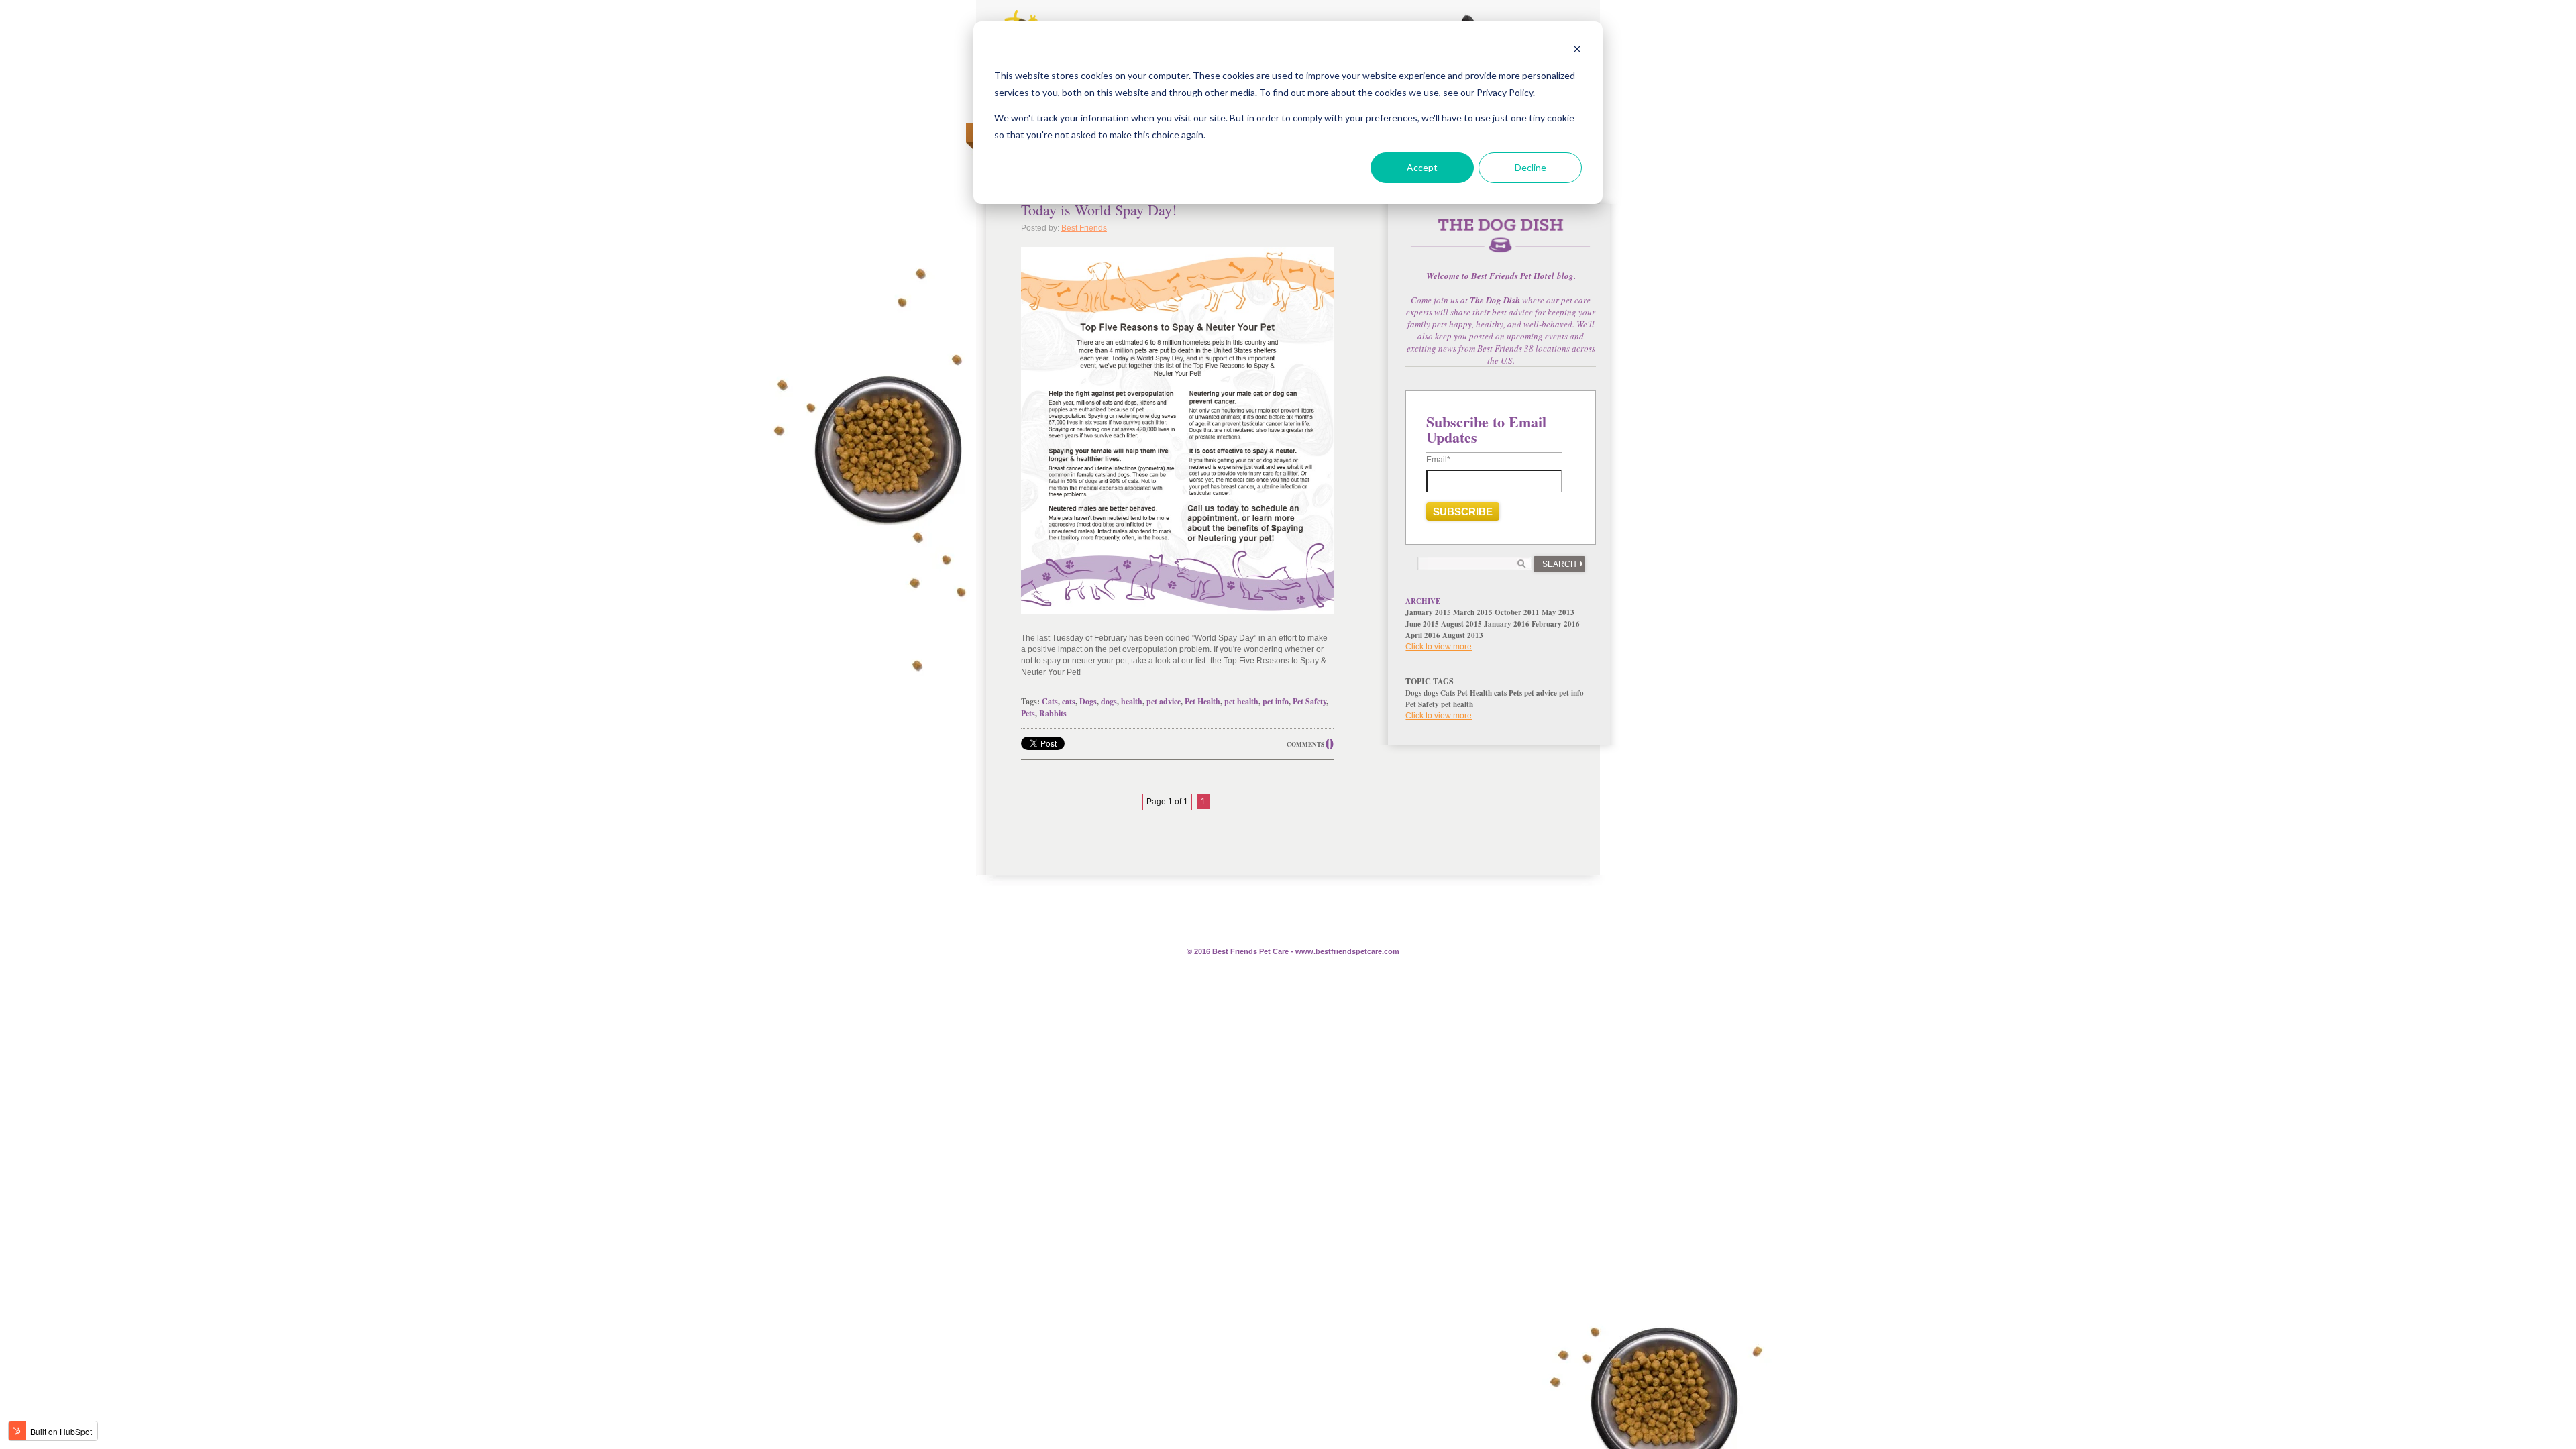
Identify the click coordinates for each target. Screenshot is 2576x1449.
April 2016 (1423, 635)
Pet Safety (1309, 701)
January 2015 (1428, 612)
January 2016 (1507, 624)
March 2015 (1473, 612)
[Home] (1501, 243)
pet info (1276, 701)
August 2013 (1463, 635)
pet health (1241, 701)
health (1132, 701)
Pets (1028, 713)
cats (1069, 701)
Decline (1531, 167)
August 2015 (1461, 624)
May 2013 (1558, 612)
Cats (1050, 701)
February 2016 (1556, 624)
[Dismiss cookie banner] (1577, 51)
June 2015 (1422, 624)
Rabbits (1053, 713)
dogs (1109, 701)
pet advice (1164, 701)
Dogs (1088, 701)
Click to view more (1439, 647)
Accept (1422, 167)
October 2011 (1517, 612)
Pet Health (1202, 701)
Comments (1305, 744)
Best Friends (1084, 228)
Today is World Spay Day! (1099, 210)
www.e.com (1347, 951)
